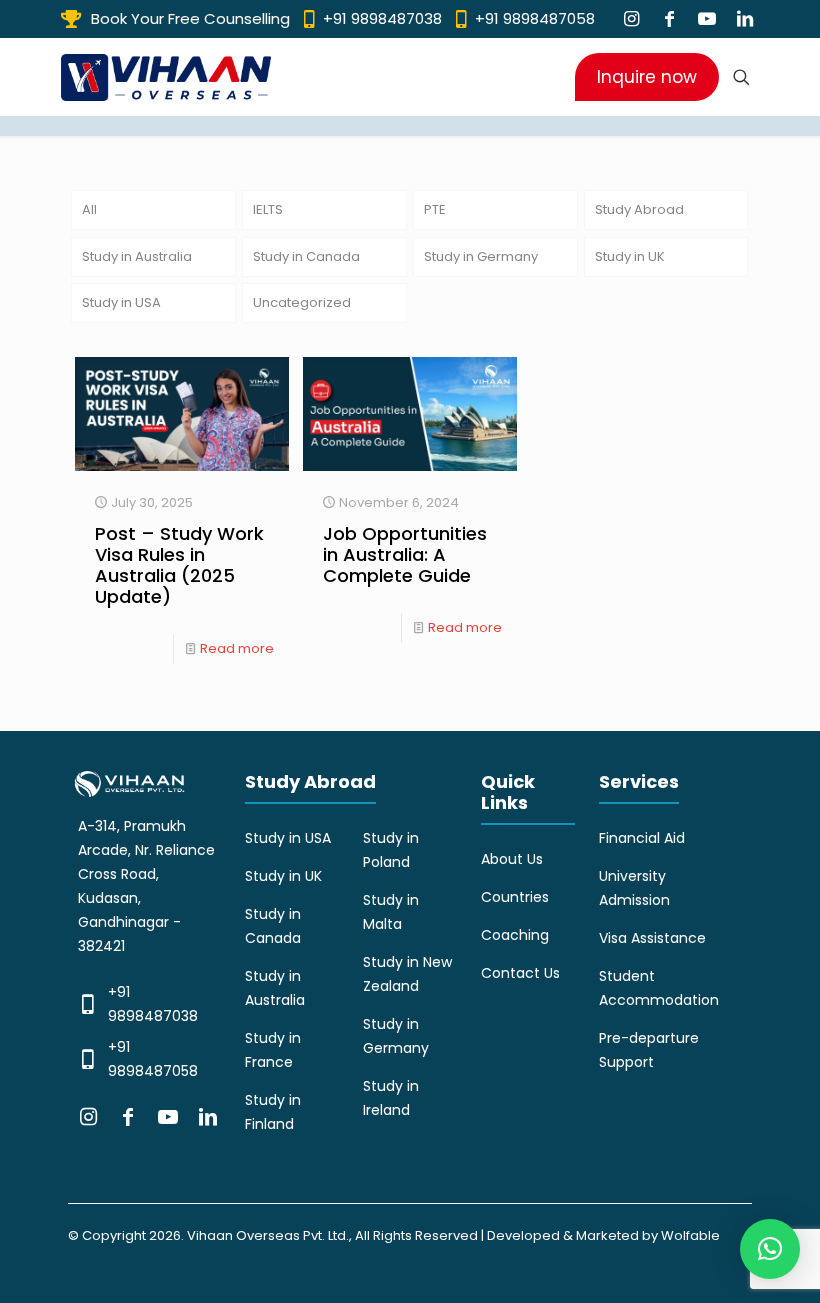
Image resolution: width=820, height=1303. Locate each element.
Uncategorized (302, 302)
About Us (512, 859)
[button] (770, 1249)
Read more (237, 648)
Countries (515, 897)
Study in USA (121, 302)
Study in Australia (137, 256)
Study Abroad (639, 209)
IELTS (268, 209)
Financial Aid (642, 838)
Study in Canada (306, 256)
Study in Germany (481, 256)
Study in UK (630, 256)
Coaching (515, 935)
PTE (435, 209)
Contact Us (520, 973)
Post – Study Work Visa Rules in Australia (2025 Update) (179, 565)
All (89, 209)
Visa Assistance (652, 938)
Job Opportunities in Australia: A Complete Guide (405, 554)
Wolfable (690, 1235)
